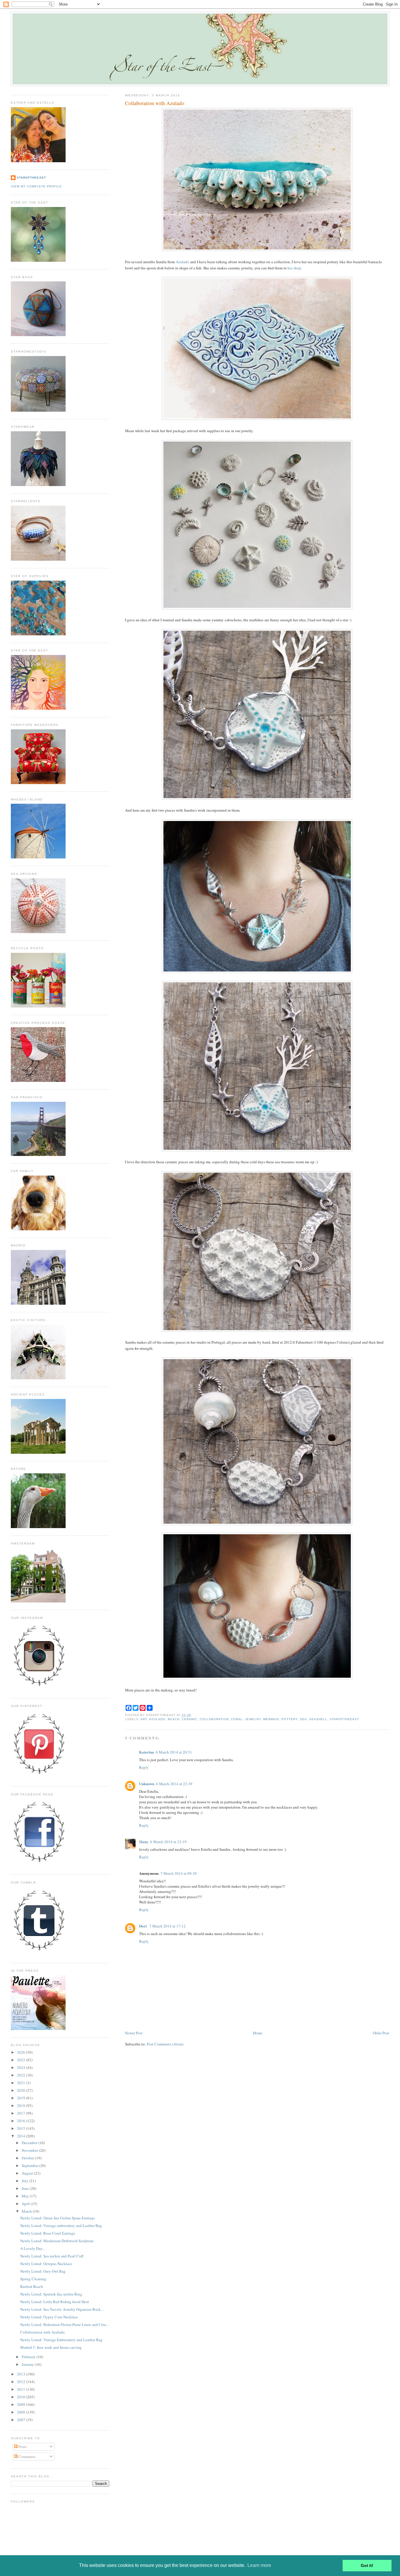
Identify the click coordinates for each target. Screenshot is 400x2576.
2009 (22, 2404)
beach (174, 1719)
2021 (22, 2083)
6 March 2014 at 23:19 (168, 1842)
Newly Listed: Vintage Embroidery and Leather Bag (61, 2340)
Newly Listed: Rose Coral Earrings (48, 2233)
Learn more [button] (259, 2565)
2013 (22, 2374)
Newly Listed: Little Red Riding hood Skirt (55, 2302)
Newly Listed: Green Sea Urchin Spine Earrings (58, 2218)
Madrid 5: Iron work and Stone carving (51, 2347)
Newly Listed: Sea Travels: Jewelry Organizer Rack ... (62, 2309)
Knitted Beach (32, 2286)
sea (303, 1719)
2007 (22, 2420)
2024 (22, 2067)
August (28, 2173)
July (25, 2181)
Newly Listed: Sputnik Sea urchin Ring (51, 2294)
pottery (289, 1719)
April (26, 2204)
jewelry (253, 1719)
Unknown (147, 1784)
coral (237, 1719)
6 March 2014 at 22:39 (174, 1784)
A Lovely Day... (33, 2248)
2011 (22, 2389)
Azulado (182, 262)
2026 (22, 2052)
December (30, 2143)
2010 (22, 2397)
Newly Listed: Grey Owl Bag (43, 2271)
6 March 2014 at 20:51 (174, 1752)
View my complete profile (36, 186)
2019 (22, 2098)
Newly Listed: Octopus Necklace (46, 2264)
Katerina (147, 1752)
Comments (27, 2457)
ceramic (190, 1719)
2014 (22, 2136)
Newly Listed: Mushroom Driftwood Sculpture (57, 2241)
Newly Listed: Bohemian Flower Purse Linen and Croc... (65, 2324)
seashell (318, 1719)
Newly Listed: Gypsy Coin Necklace (49, 2317)
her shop (294, 268)
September (30, 2166)
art (144, 1719)
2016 (22, 2121)
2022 (22, 2075)
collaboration (214, 1719)
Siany (144, 1842)
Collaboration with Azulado (155, 103)
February (29, 2357)
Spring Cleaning (33, 2279)
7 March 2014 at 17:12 (167, 1926)
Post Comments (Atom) (165, 2044)
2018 (22, 2105)
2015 (22, 2128)
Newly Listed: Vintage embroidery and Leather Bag (61, 2226)
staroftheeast (344, 1719)
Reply (144, 1767)
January (28, 2364)
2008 (22, 2412)
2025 (22, 2060)
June (26, 2188)
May (26, 2196)
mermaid (271, 1719)
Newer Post (134, 2033)
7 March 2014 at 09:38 (179, 1873)
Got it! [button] (367, 2565)
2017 (22, 2113)
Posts (22, 2447)
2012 (22, 2382)
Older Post (381, 2033)
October (28, 2158)
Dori (143, 1926)
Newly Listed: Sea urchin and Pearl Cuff (52, 2256)
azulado (157, 1719)
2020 (22, 2090)
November (30, 2150)
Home (258, 2033)
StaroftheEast (31, 178)
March (27, 2211)
